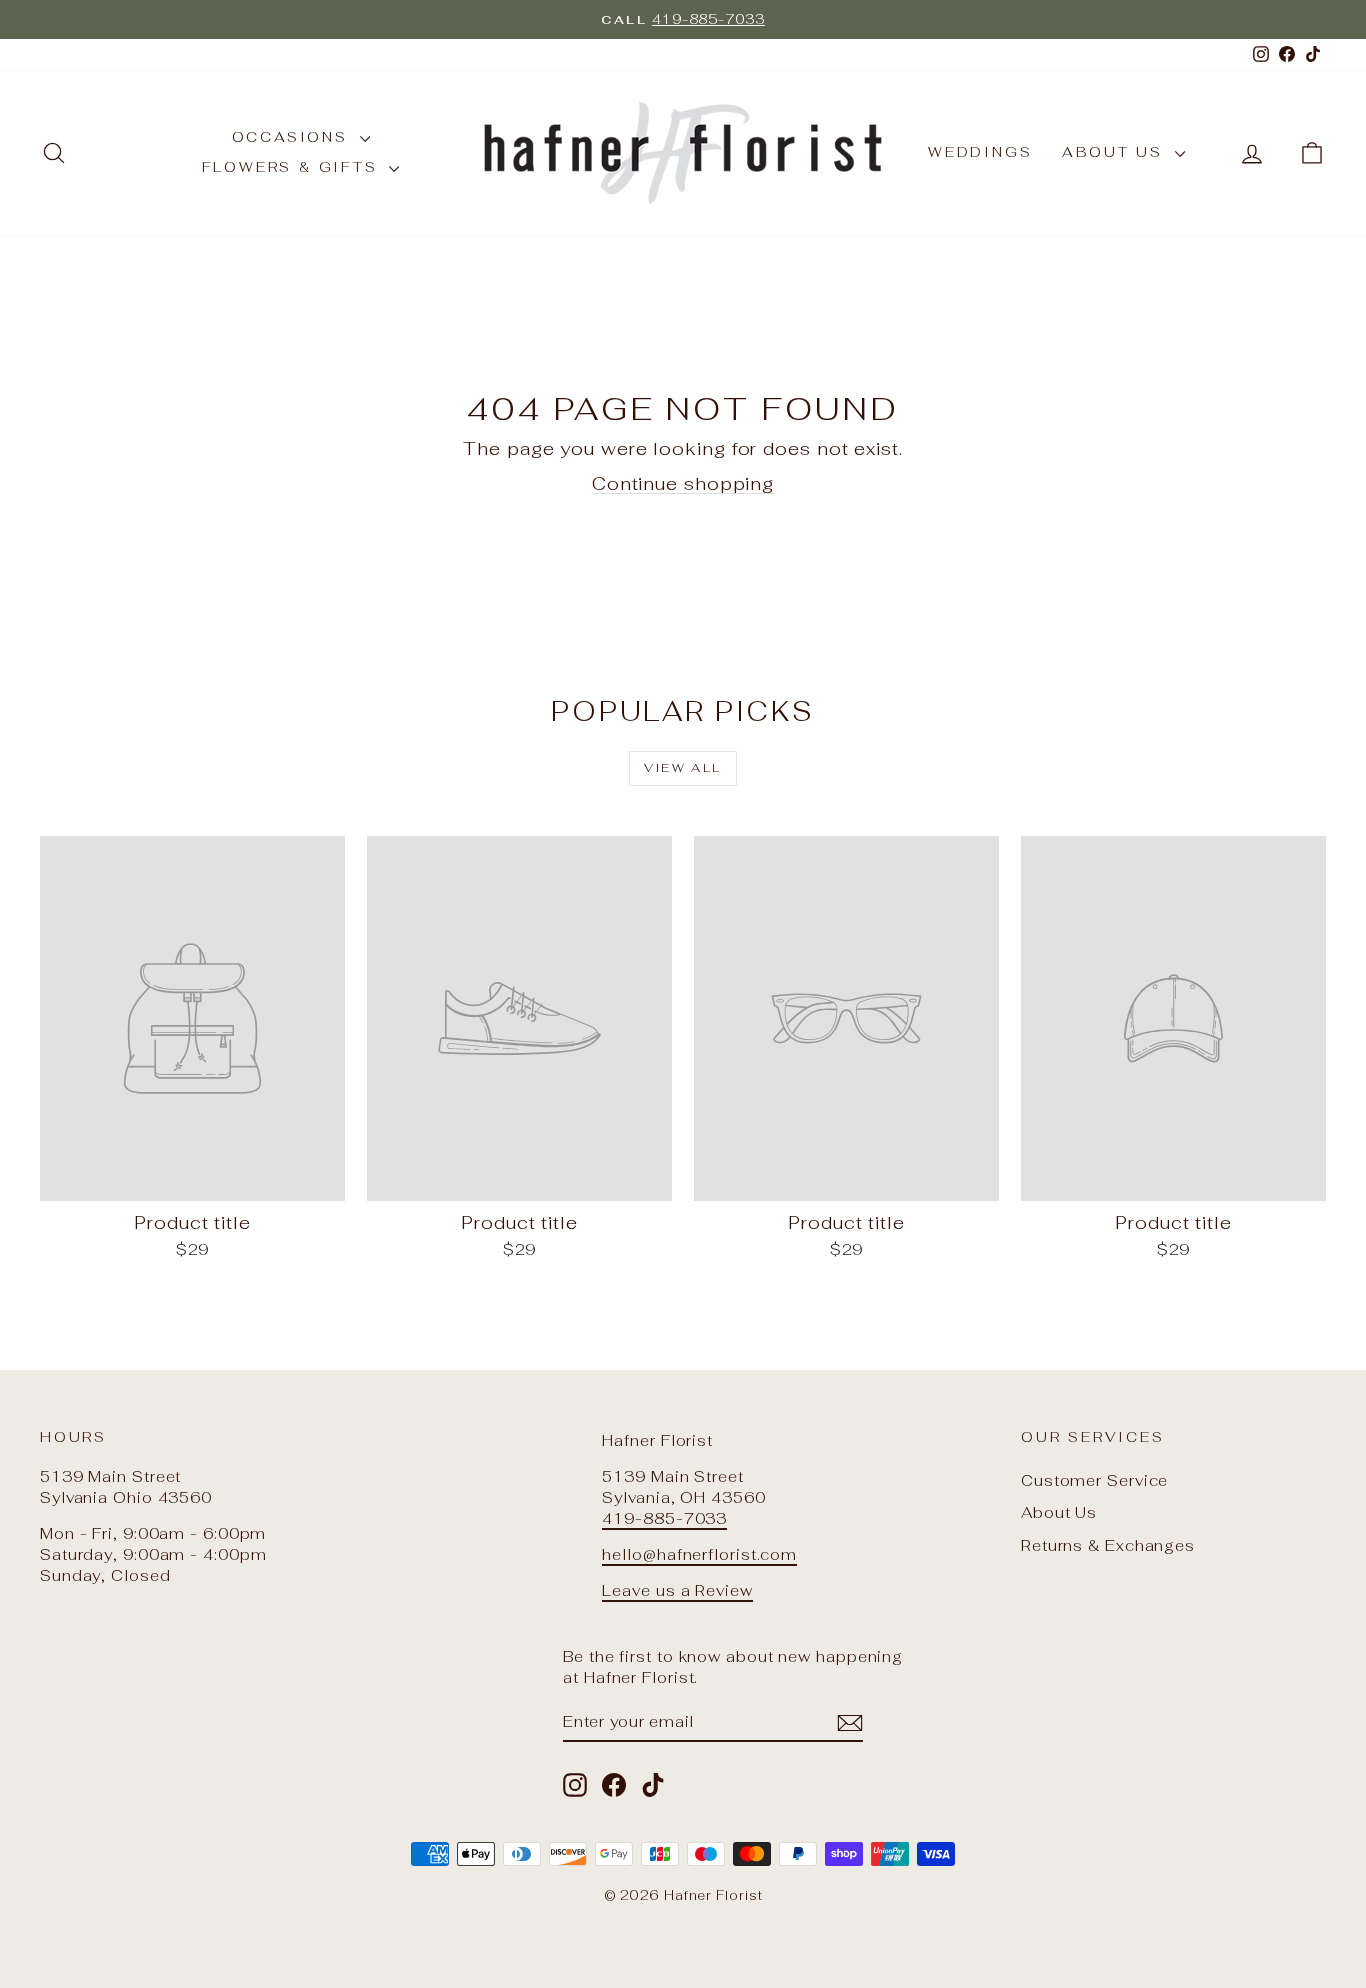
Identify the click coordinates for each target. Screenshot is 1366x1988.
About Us (1059, 1512)
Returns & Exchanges (1108, 1545)
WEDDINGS (980, 152)
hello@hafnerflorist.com (699, 1554)
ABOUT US (1115, 152)
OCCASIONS (293, 137)
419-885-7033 (664, 1518)
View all (682, 768)
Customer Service (1094, 1480)
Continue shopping (683, 483)
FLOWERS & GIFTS (293, 167)
